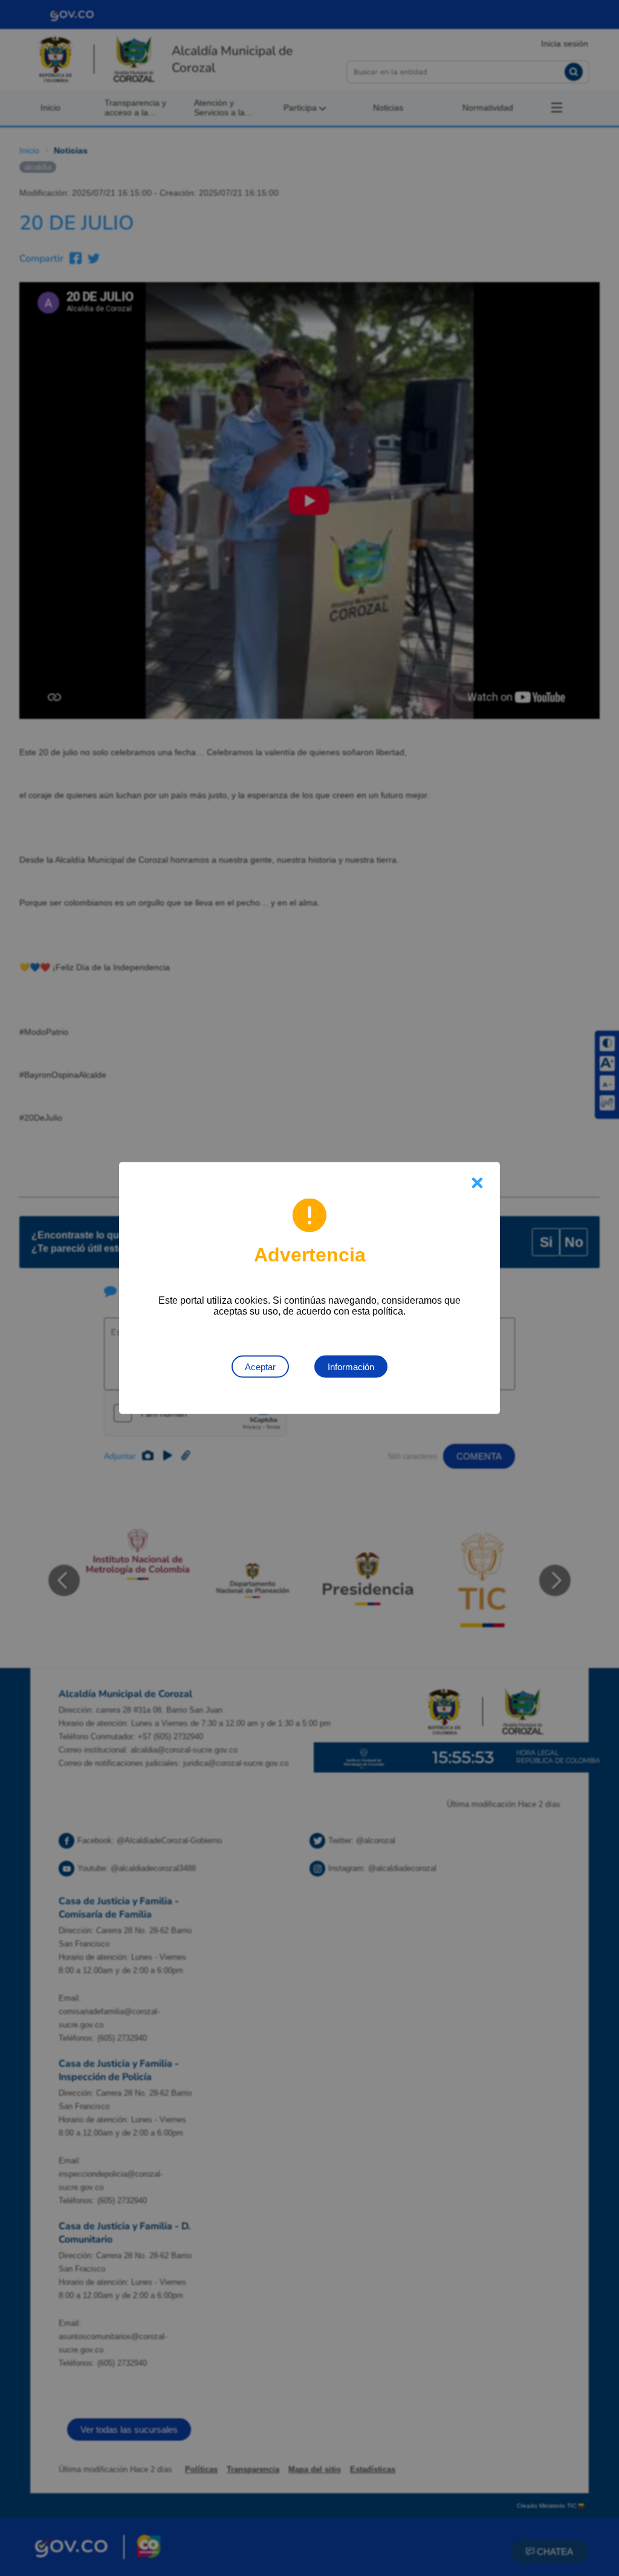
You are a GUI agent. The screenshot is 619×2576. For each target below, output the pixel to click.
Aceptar (260, 1367)
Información (351, 1367)
